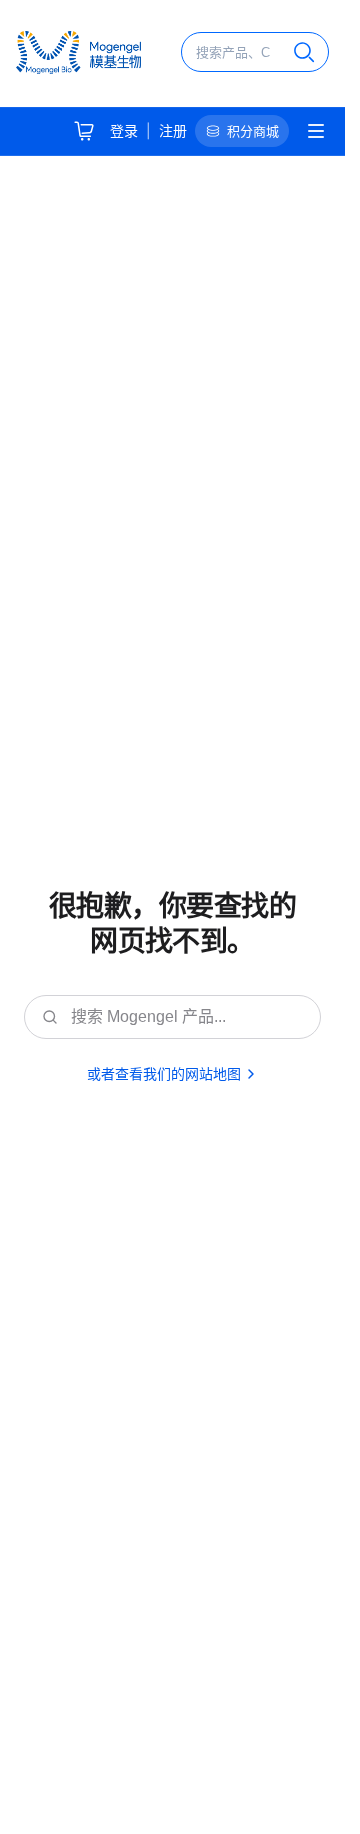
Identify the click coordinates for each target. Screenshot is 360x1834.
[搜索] (303, 52)
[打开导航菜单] (316, 131)
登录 (124, 131)
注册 (173, 131)
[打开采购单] (84, 131)
